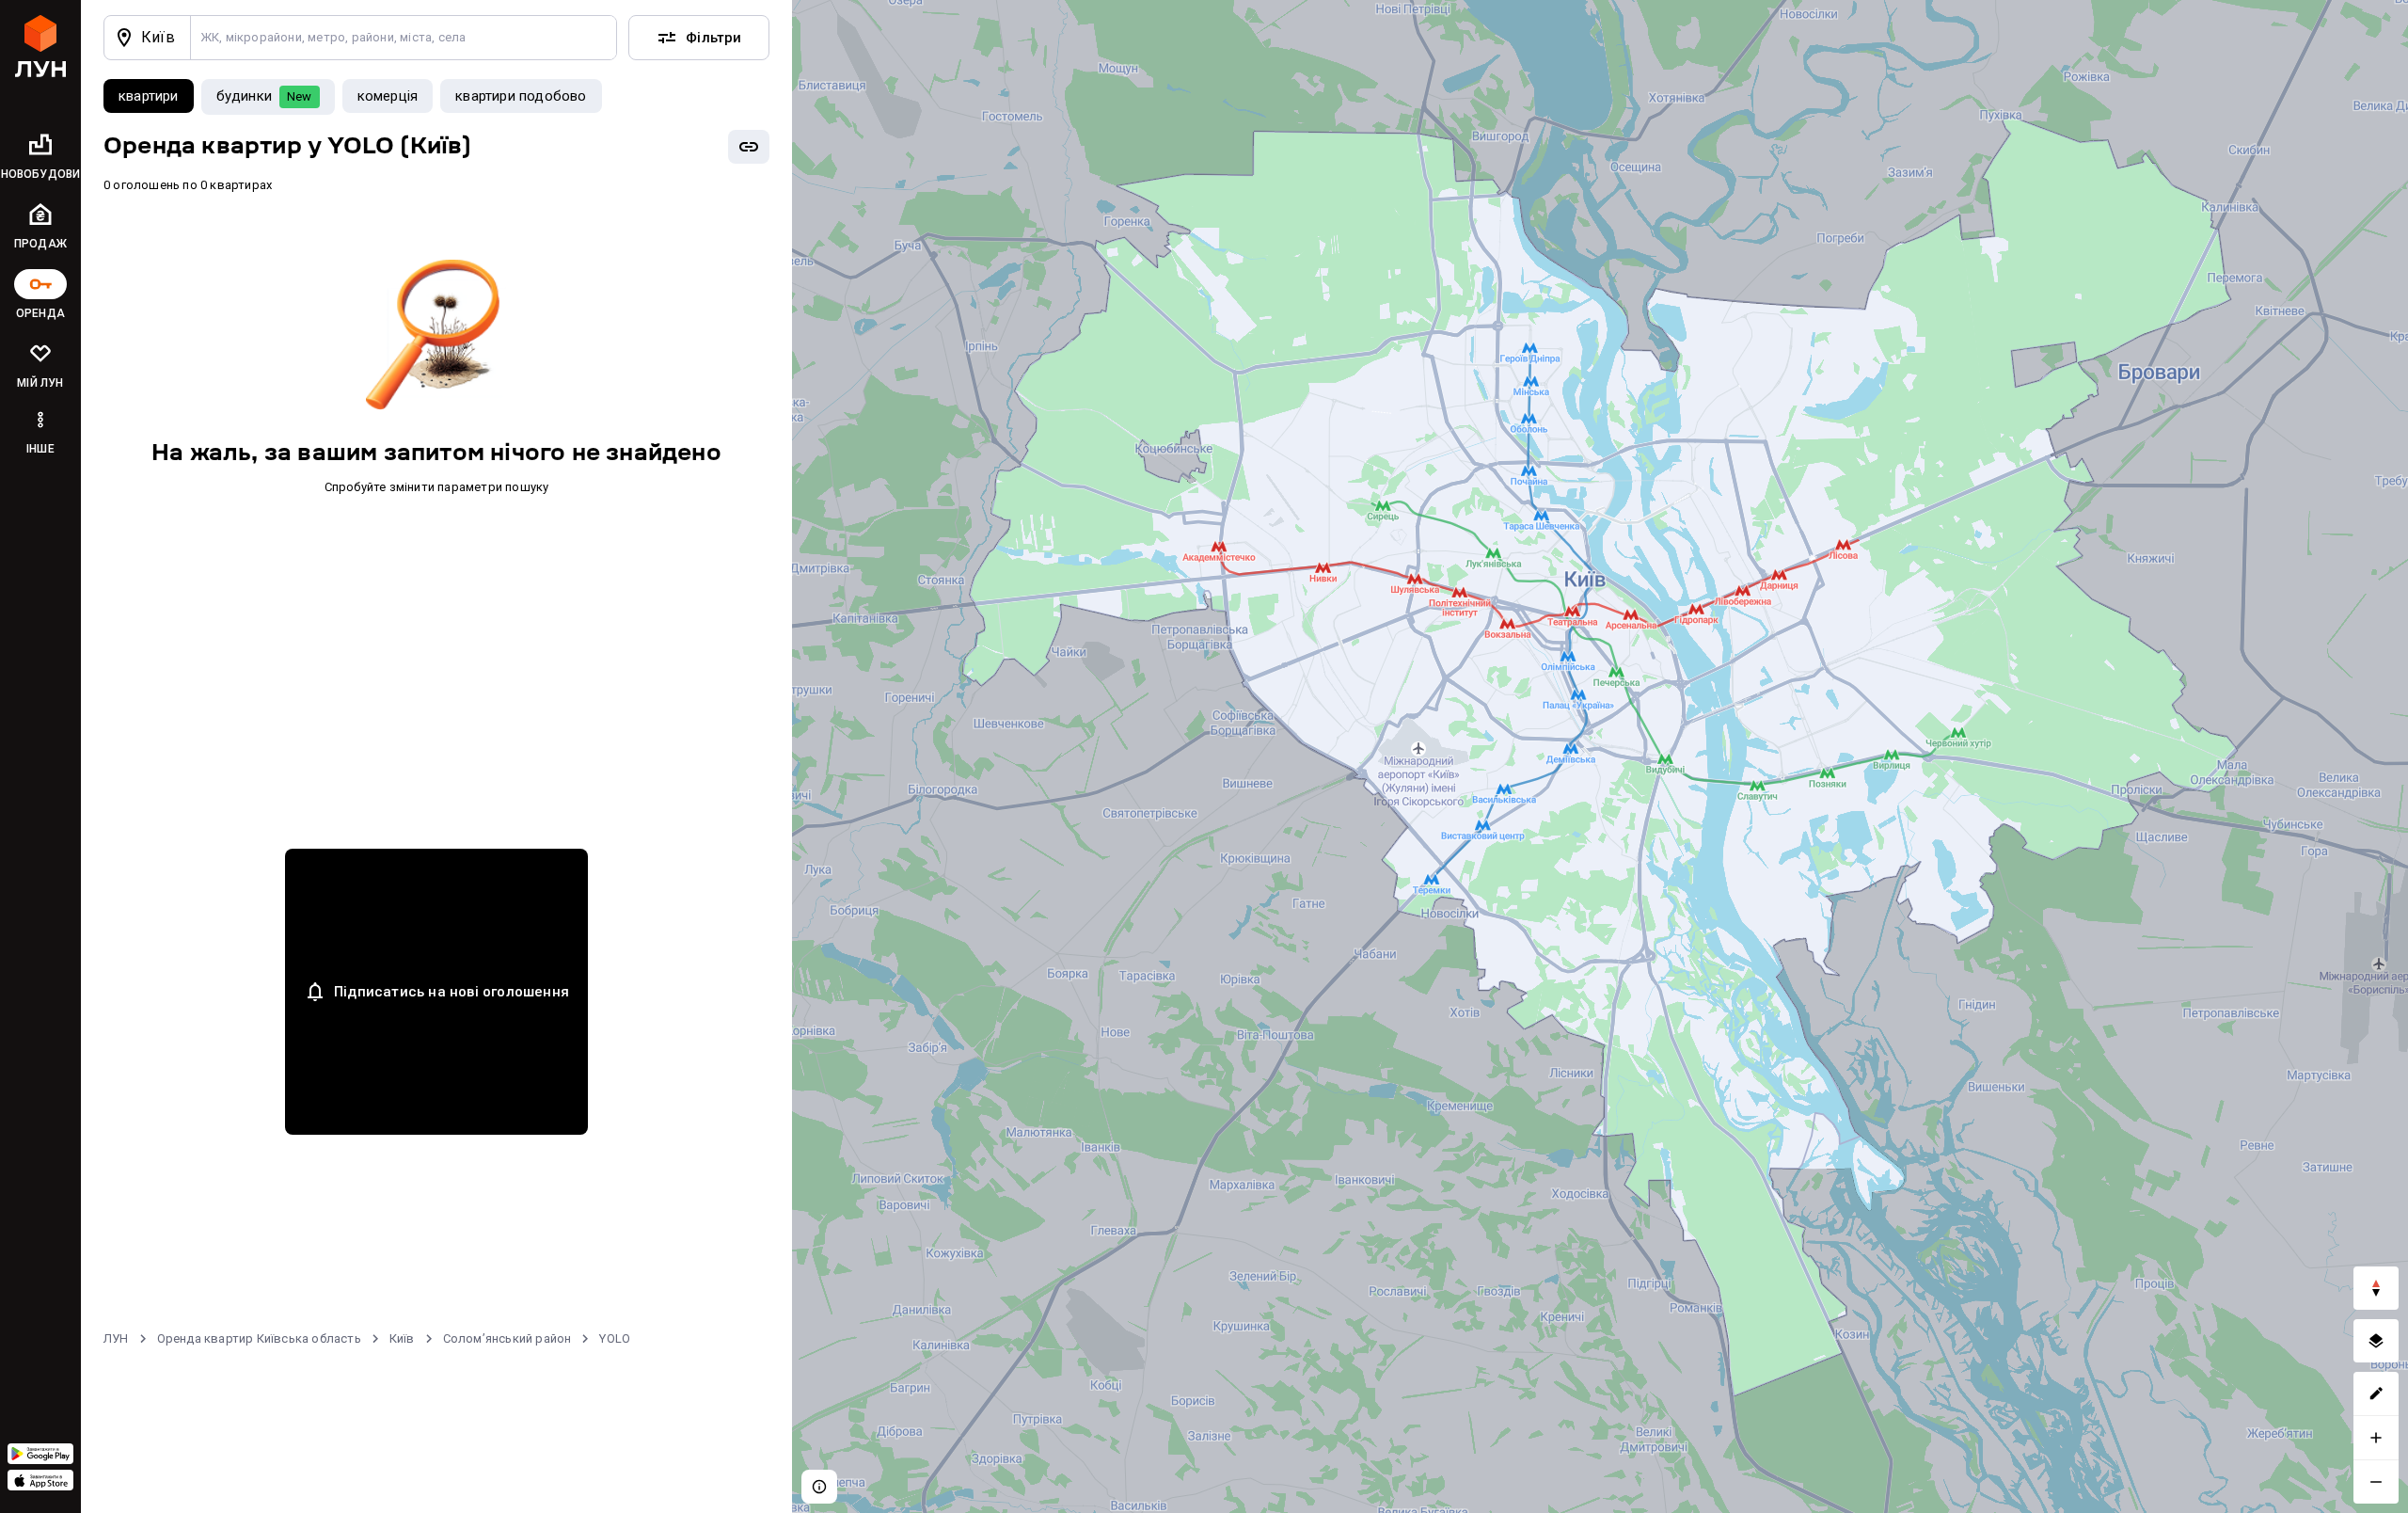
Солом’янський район (507, 1338)
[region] (1600, 756)
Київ (402, 1338)
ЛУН (116, 1338)
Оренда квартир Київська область (259, 1338)
